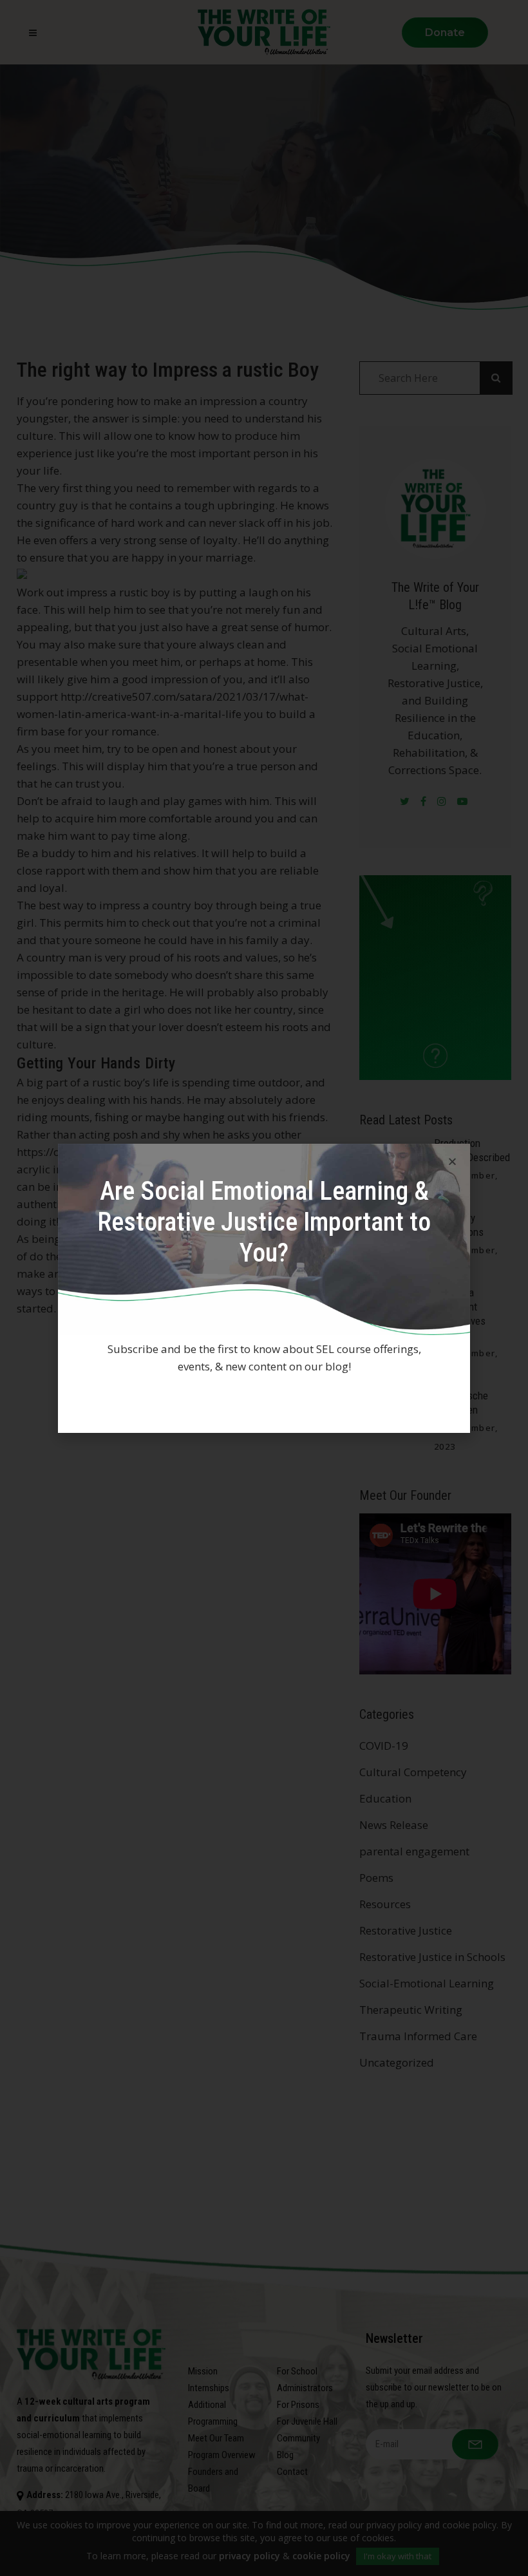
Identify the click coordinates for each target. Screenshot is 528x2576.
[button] (452, 1161)
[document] (264, 1288)
